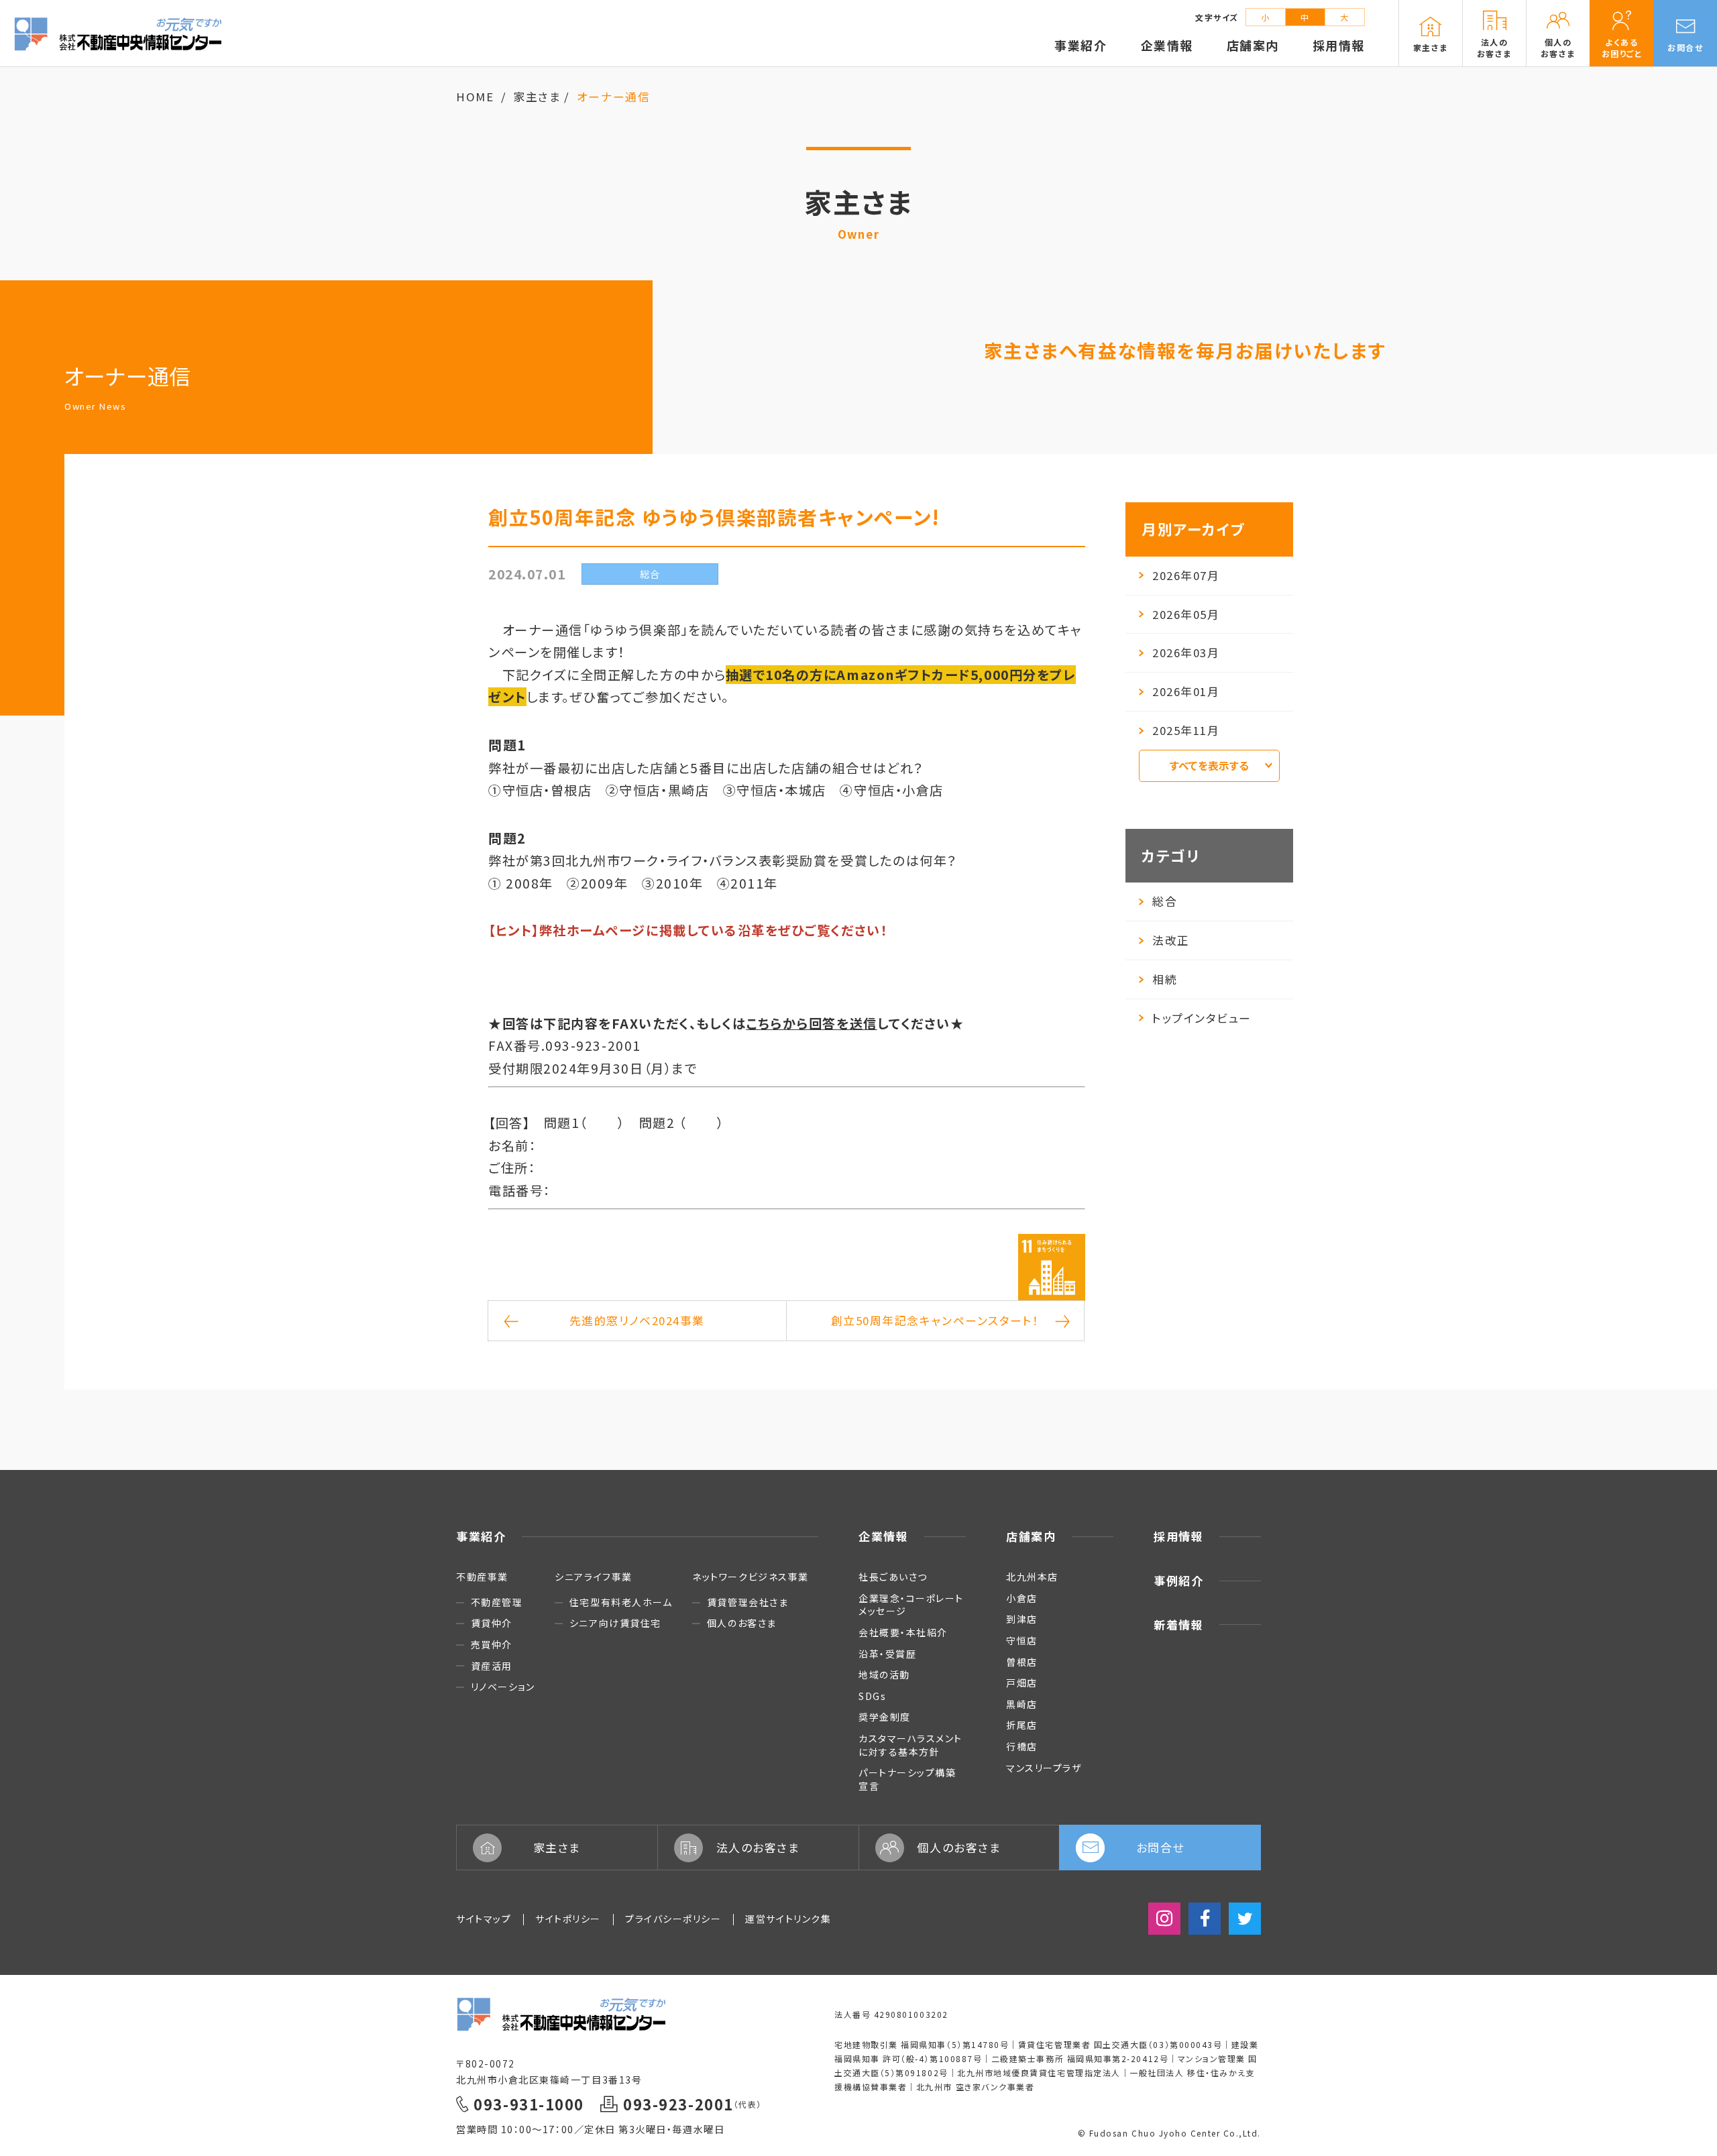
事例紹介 (1178, 1580)
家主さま (537, 97)
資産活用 (492, 1666)
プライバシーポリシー (673, 1919)
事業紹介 (481, 1536)
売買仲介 (492, 1645)
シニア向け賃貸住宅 (615, 1623)
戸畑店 (1022, 1683)
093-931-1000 (529, 2104)
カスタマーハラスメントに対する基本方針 (910, 1745)
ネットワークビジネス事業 (750, 1577)
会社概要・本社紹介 (903, 1632)
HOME (475, 97)
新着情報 (1178, 1625)
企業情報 (883, 1536)
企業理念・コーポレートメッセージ (911, 1605)
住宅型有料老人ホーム (621, 1602)
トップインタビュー (1202, 1018)
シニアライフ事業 (593, 1577)
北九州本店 (1032, 1577)
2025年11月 (1186, 730)
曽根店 (1022, 1662)
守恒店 (1022, 1640)
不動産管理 (497, 1602)
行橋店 (1022, 1746)
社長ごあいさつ (893, 1577)
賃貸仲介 (492, 1623)
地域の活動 (884, 1675)
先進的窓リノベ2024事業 (637, 1320)
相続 (1165, 979)
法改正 (1171, 940)
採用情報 (1178, 1536)
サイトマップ (484, 1919)
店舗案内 (1031, 1536)
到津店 (1022, 1619)
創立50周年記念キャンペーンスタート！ (935, 1320)
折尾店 (1022, 1725)
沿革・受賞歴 (887, 1654)
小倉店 (1022, 1598)
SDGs (872, 1696)
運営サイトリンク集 (788, 1919)
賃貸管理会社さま (747, 1602)
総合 (1165, 901)
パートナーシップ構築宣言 (907, 1779)
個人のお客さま (741, 1623)
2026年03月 (1186, 653)
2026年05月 (1186, 614)
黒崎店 (1022, 1704)
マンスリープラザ (1044, 1768)
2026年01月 (1186, 691)
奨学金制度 (885, 1717)
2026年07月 (1186, 575)
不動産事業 (482, 1577)
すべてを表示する (1209, 765)
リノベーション (503, 1687)
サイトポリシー (568, 1919)
